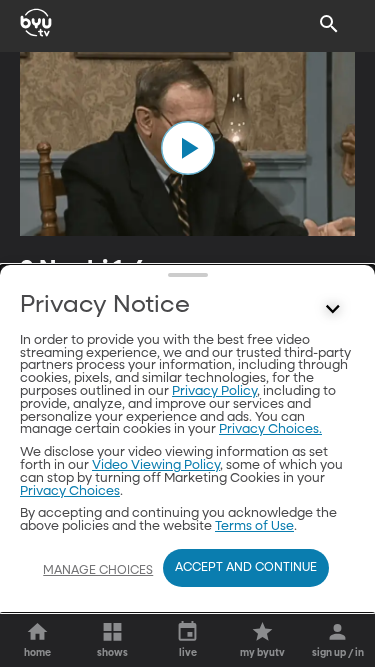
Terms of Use (254, 526)
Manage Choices (98, 571)
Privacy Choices (70, 491)
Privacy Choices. (270, 429)
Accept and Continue (246, 568)
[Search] (329, 24)
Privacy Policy (214, 391)
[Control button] (333, 310)
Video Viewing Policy (156, 465)
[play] (188, 148)
